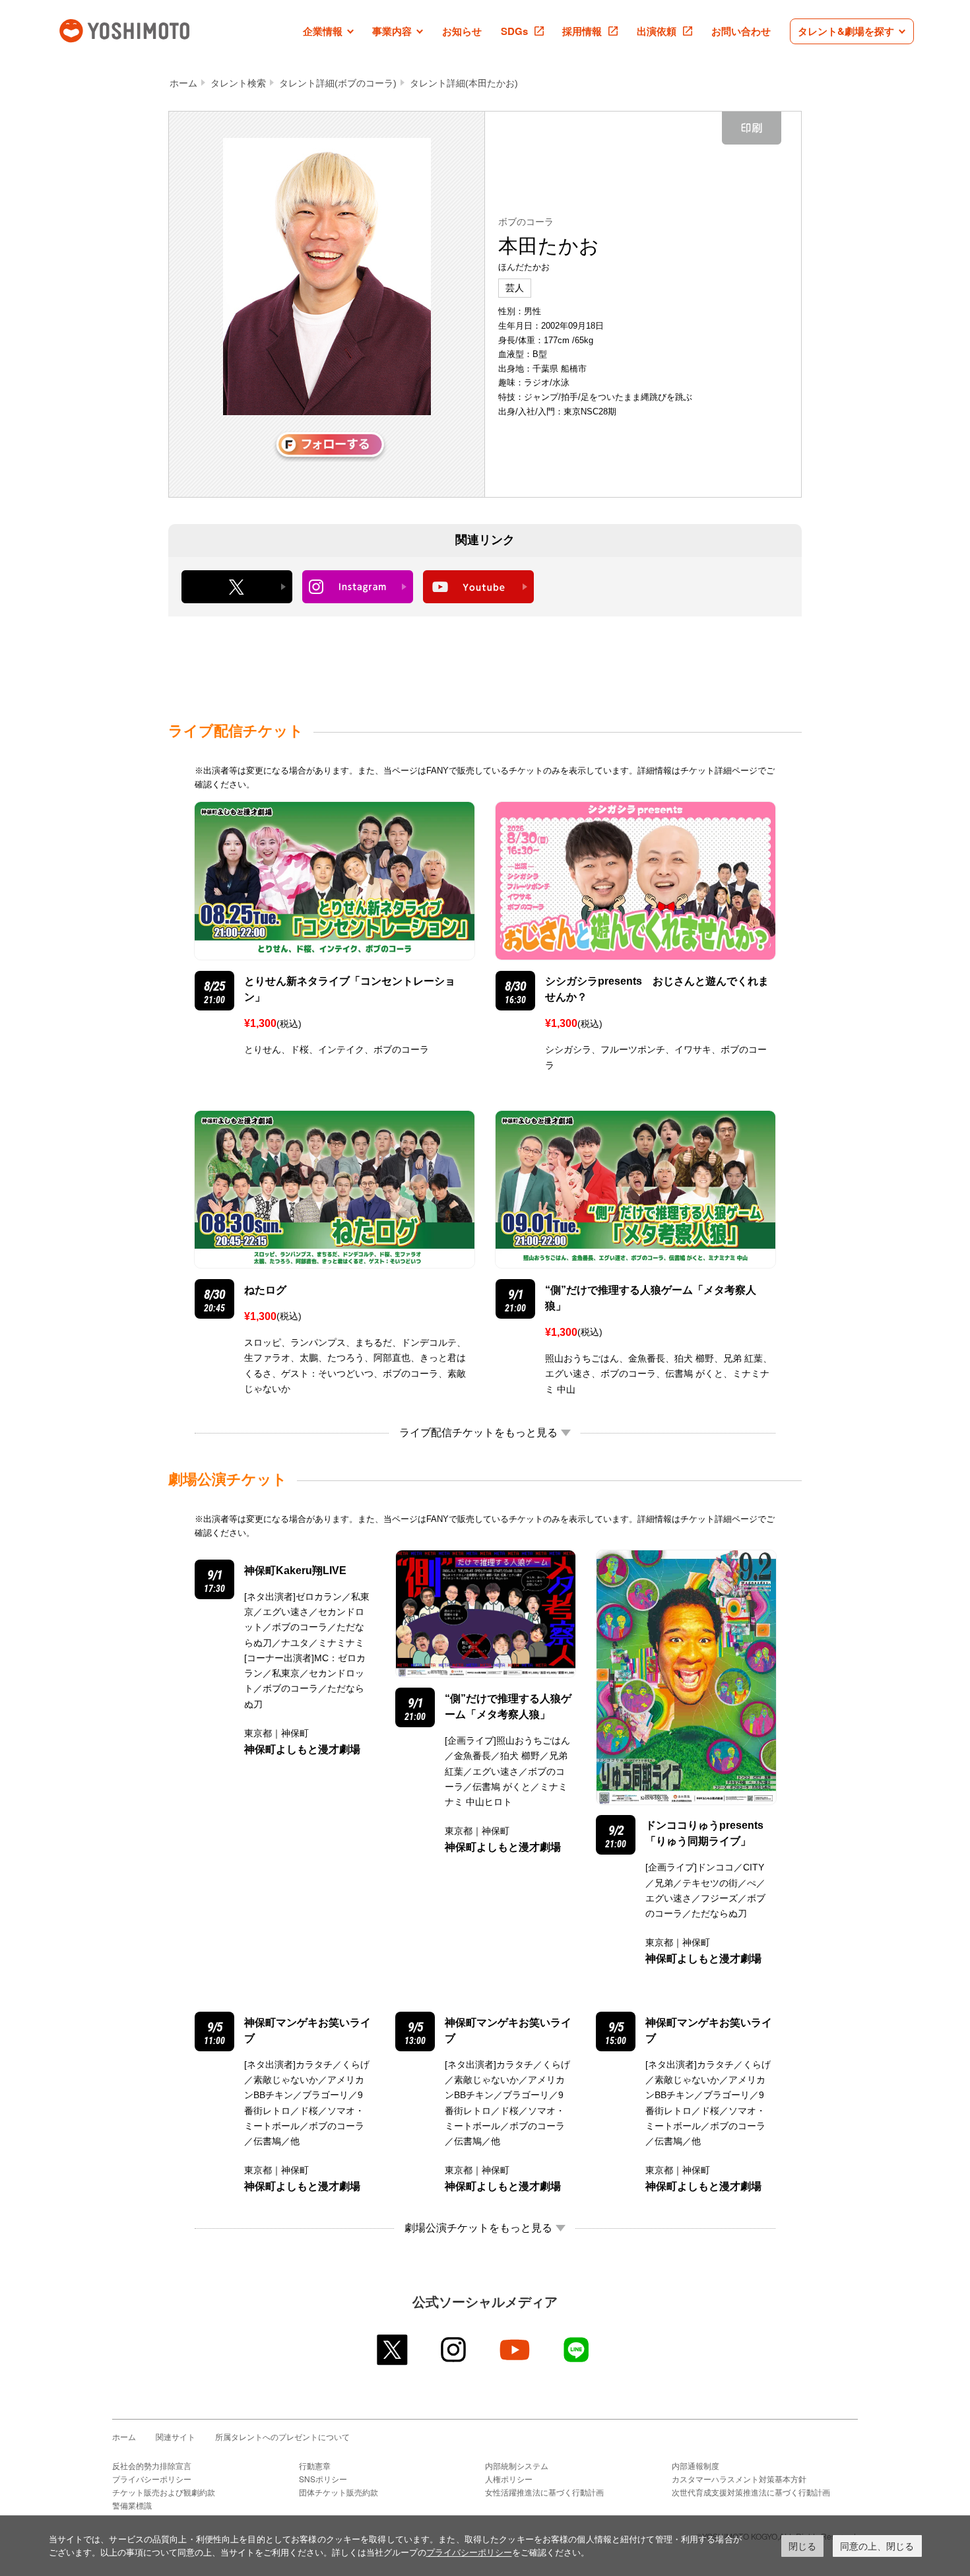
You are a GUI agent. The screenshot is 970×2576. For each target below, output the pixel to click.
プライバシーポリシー (152, 2479)
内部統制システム (517, 2465)
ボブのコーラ (526, 222)
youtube (516, 2350)
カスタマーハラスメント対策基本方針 (739, 2479)
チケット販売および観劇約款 (164, 2492)
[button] (328, 31)
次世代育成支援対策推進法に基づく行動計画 (751, 2492)
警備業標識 (132, 2505)
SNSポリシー (323, 2479)
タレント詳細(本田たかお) (464, 83)
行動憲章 (315, 2465)
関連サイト (176, 2436)
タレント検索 (238, 83)
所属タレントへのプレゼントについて (282, 2436)
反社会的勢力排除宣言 (152, 2465)
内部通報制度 (695, 2465)
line (577, 2350)
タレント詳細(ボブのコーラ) (338, 83)
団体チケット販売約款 (339, 2492)
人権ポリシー (509, 2479)
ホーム (183, 83)
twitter (393, 2350)
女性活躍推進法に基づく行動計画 (544, 2492)
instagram (454, 2350)
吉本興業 (144, 29)
